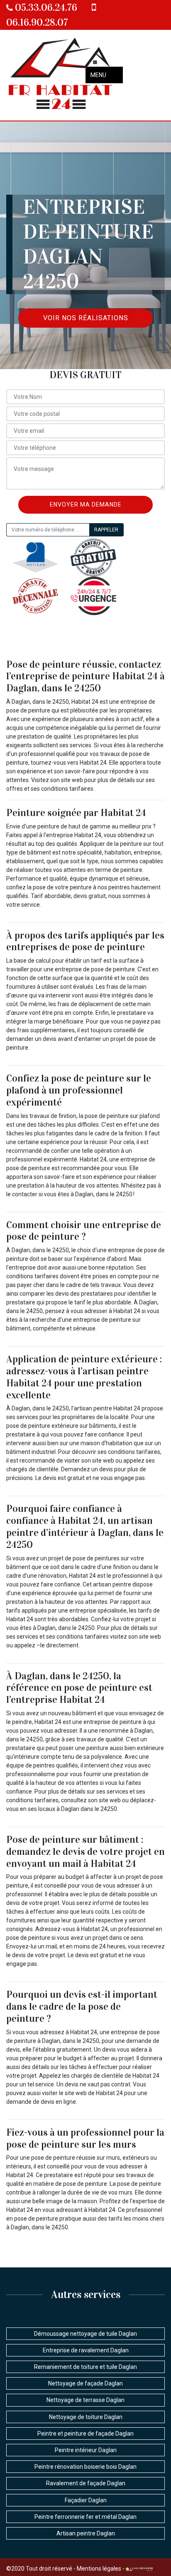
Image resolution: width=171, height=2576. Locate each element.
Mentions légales (99, 2569)
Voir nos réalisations (86, 318)
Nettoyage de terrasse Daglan (85, 2400)
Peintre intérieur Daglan (86, 2450)
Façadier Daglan (86, 2500)
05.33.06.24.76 (45, 7)
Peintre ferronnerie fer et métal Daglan (85, 2517)
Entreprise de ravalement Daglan (86, 2350)
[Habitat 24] (61, 75)
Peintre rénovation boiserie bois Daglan (85, 2467)
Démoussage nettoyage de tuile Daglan (85, 2334)
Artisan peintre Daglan (86, 2533)
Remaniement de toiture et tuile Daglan (85, 2367)
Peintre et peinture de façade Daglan (85, 2434)
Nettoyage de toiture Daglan (86, 2417)
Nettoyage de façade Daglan (85, 2383)
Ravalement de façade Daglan (86, 2483)
